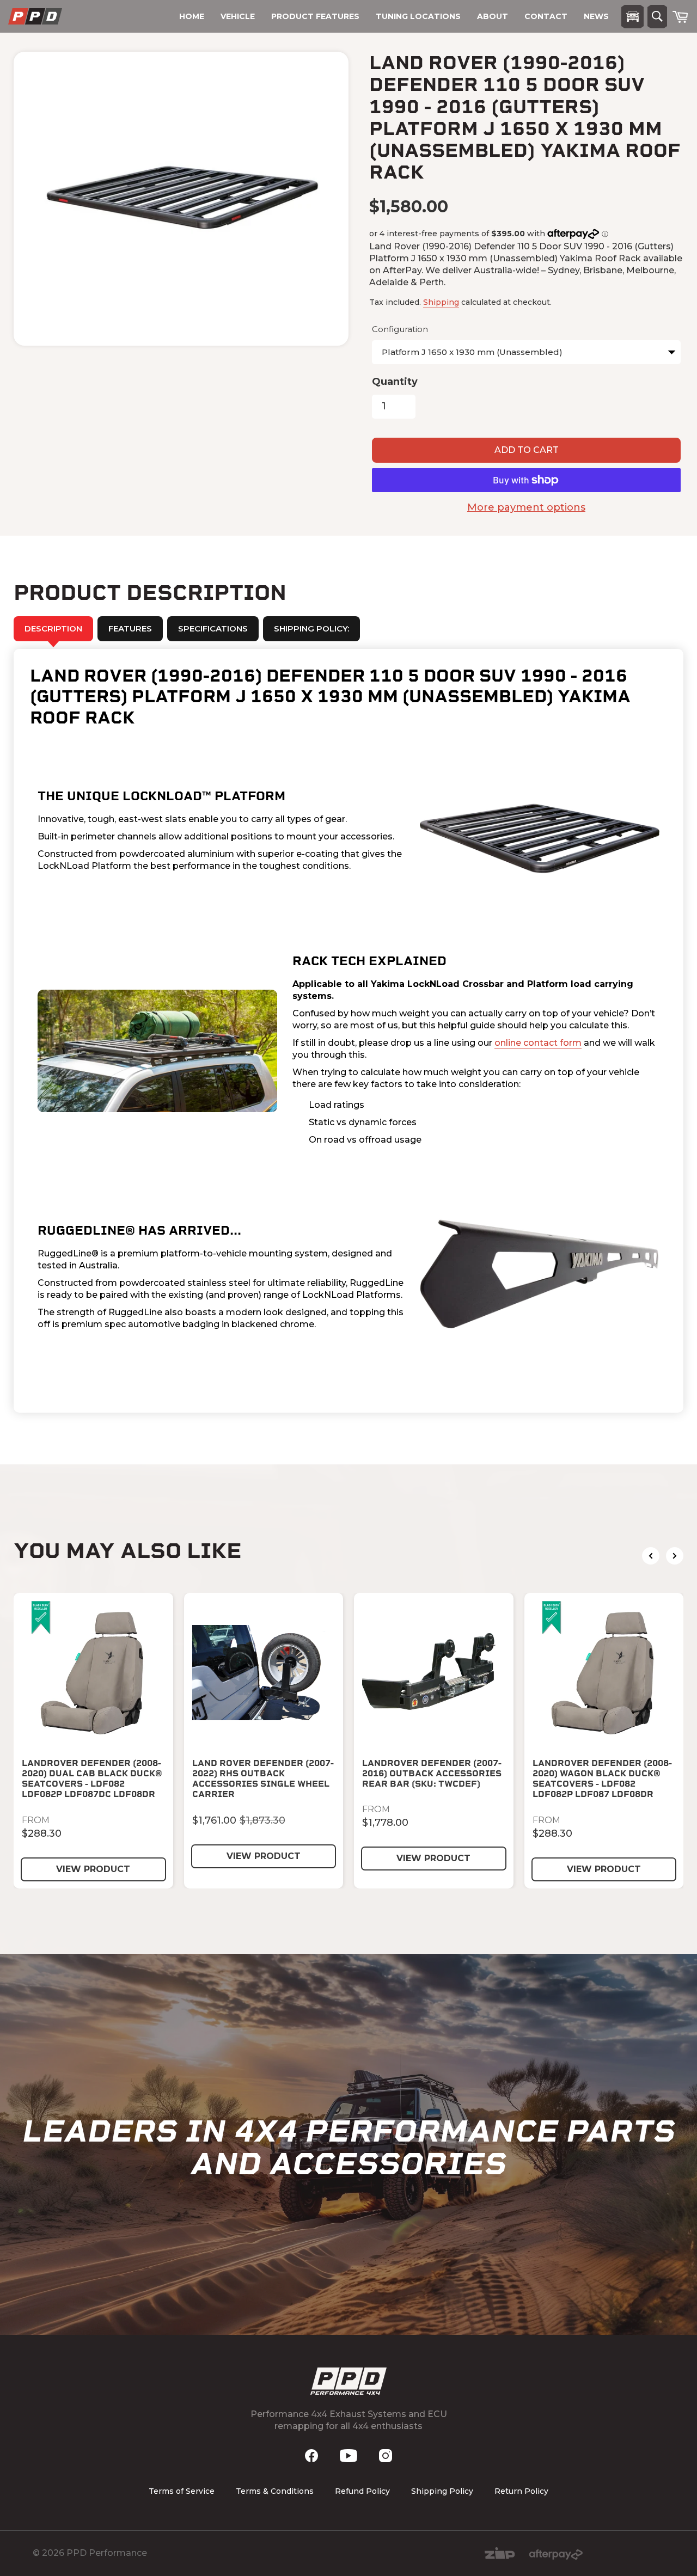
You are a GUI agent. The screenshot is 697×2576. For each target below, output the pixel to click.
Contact (546, 16)
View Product (93, 1869)
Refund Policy (362, 2491)
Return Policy (521, 2491)
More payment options (526, 507)
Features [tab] (130, 628)
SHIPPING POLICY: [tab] (311, 628)
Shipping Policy (442, 2491)
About (493, 16)
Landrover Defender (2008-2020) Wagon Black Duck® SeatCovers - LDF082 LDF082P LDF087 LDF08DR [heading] (602, 1779)
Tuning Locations (418, 16)
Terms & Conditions (275, 2491)
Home (192, 16)
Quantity (395, 382)
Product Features (315, 16)
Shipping (441, 302)
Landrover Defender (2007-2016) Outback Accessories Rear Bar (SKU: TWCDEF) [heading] (432, 1773)
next (675, 1556)
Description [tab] (53, 628)
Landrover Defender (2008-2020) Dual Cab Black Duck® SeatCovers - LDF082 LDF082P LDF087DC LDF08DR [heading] (92, 1779)
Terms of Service (182, 2491)
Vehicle (238, 16)
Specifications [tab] (213, 628)
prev (651, 1556)
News (596, 16)
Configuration (400, 329)
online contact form (538, 1043)
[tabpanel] (348, 1031)
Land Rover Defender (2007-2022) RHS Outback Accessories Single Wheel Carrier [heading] (263, 1779)
